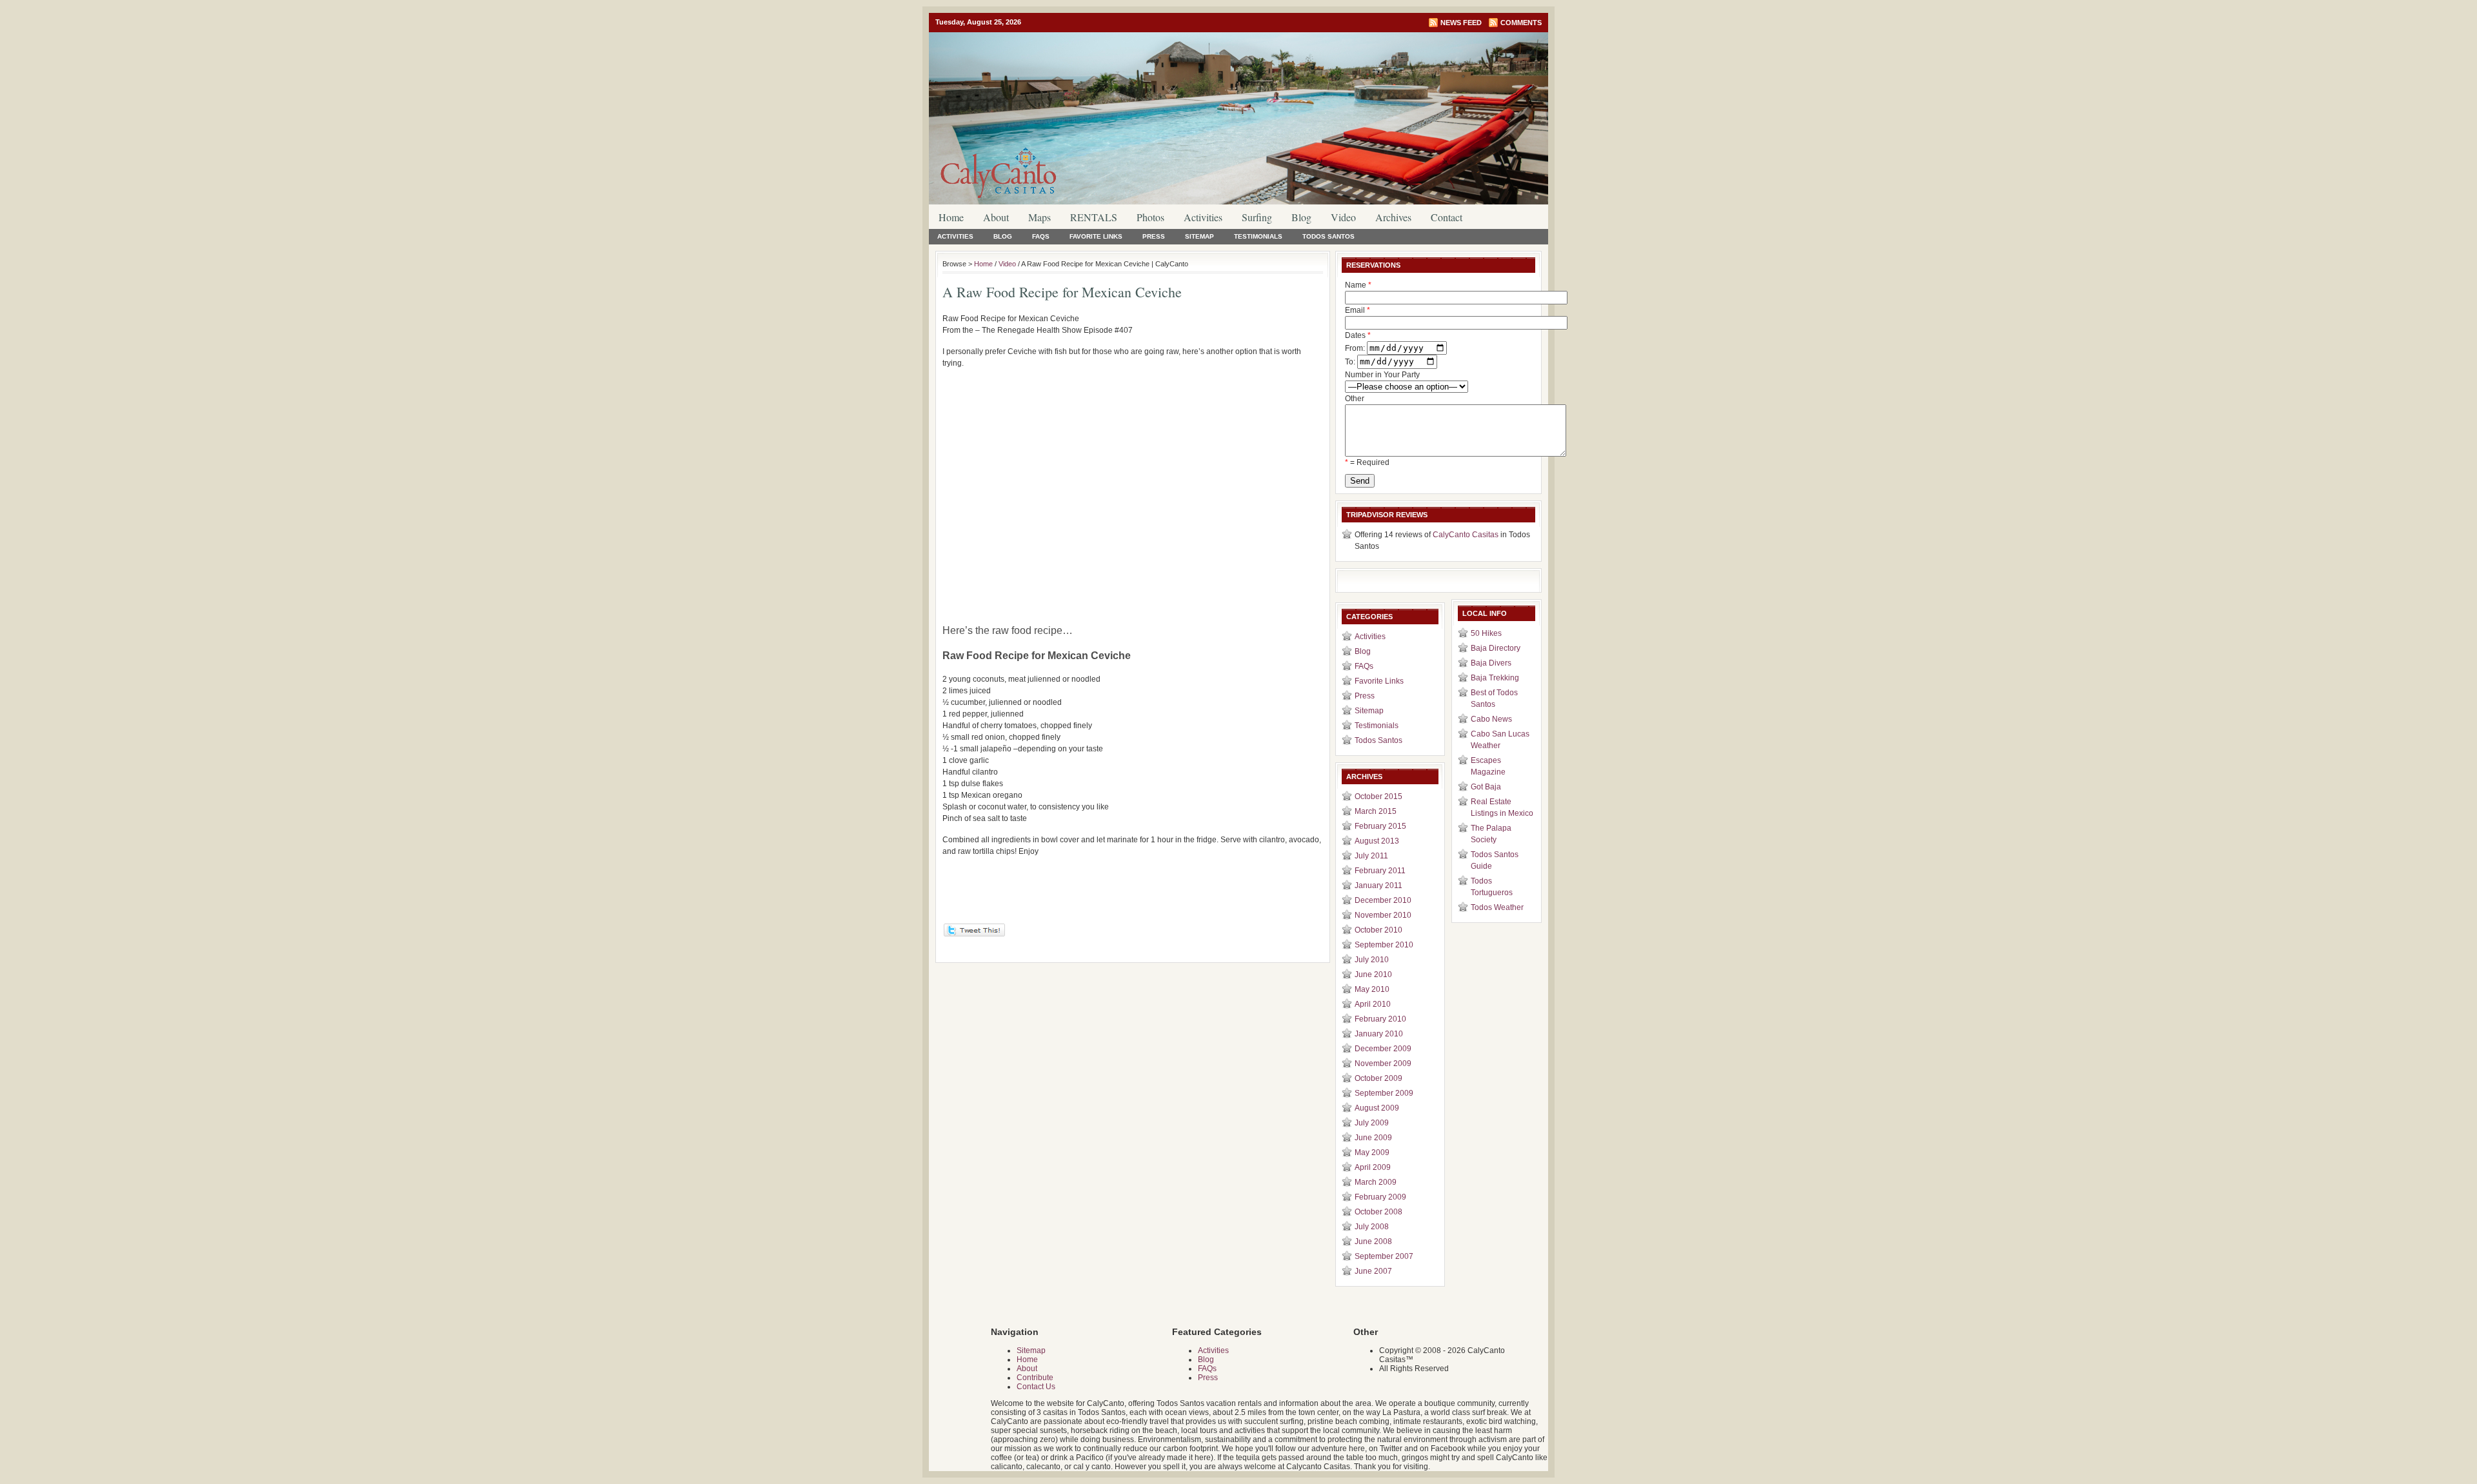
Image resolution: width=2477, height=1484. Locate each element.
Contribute (1035, 1378)
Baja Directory (1496, 648)
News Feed (1461, 23)
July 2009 (1372, 1123)
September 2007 (1384, 1256)
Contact (1447, 217)
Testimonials (1258, 236)
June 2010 (1373, 974)
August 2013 (1377, 841)
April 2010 (1373, 1004)
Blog (1301, 217)
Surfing (1257, 217)
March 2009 (1376, 1182)
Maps (1040, 217)
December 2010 (1383, 900)
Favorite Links (1096, 236)
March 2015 (1376, 811)
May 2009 (1372, 1153)
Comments (1521, 23)
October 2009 (1378, 1078)
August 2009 (1377, 1108)
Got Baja (1486, 787)
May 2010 (1372, 989)
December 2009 (1383, 1049)
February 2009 (1380, 1197)
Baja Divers (1491, 663)
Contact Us (1036, 1387)
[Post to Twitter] (974, 934)
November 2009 (1383, 1064)
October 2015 (1378, 796)
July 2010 (1372, 960)
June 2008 (1373, 1242)
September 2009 (1384, 1093)
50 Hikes (1486, 633)
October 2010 (1378, 930)
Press (1154, 236)
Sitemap (1199, 236)
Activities (1203, 217)
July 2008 (1372, 1227)
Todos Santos (1328, 236)
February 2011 (1380, 871)
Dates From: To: (1358, 349)
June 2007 (1373, 1271)
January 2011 (1378, 885)
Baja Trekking (1495, 678)
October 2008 (1378, 1212)
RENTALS (1094, 217)
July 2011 (1371, 856)
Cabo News (1491, 719)
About (996, 217)
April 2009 (1373, 1167)
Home (951, 217)
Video (1343, 217)
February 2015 (1380, 826)
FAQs (1041, 236)
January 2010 (1379, 1034)
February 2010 (1380, 1019)
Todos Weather (1497, 907)
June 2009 (1373, 1138)
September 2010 (1384, 945)
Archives (1393, 217)
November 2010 (1383, 915)
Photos (1150, 217)
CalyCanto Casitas (1466, 535)
